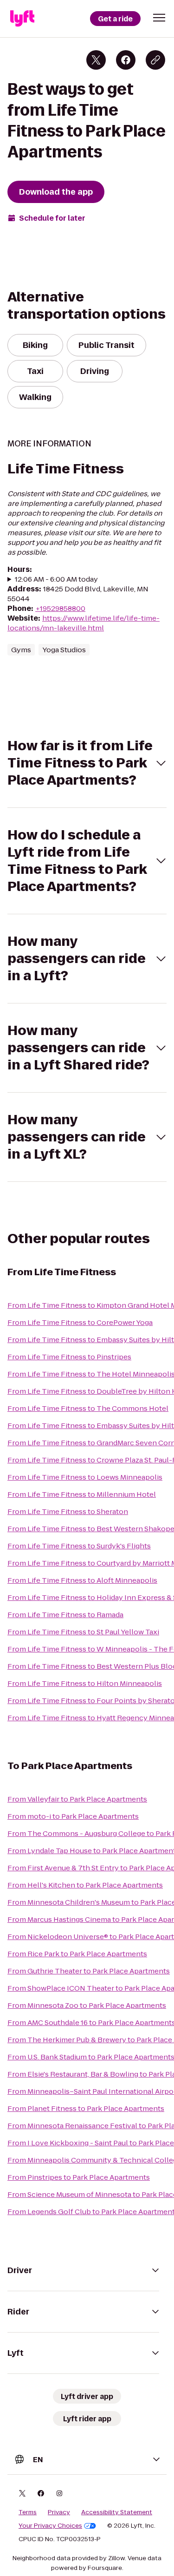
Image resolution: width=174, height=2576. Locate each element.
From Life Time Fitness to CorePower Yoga (80, 1322)
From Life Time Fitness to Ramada (65, 1615)
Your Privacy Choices (50, 2526)
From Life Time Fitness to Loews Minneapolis (85, 1477)
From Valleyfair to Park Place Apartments (77, 1799)
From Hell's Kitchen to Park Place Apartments (85, 1885)
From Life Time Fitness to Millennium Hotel (82, 1494)
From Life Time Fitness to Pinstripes (69, 1357)
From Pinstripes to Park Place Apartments (79, 2177)
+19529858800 (60, 608)
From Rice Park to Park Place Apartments (77, 1954)
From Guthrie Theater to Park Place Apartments (89, 1971)
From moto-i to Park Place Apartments (73, 1816)
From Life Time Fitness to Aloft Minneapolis (82, 1580)
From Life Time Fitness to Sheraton (68, 1511)
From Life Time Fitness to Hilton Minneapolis (85, 1683)
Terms (28, 2512)
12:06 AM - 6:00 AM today (56, 579)
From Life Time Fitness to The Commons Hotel (88, 1408)
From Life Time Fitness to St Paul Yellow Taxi (83, 1632)
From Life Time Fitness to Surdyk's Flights (79, 1546)
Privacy (59, 2512)
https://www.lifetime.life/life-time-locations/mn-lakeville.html (84, 623)
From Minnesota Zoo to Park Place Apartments (87, 2005)
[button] (159, 18)
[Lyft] (22, 19)
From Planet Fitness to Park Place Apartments (86, 2108)
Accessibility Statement (117, 2512)
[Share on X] (96, 60)
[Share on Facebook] (126, 60)
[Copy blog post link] (155, 60)
